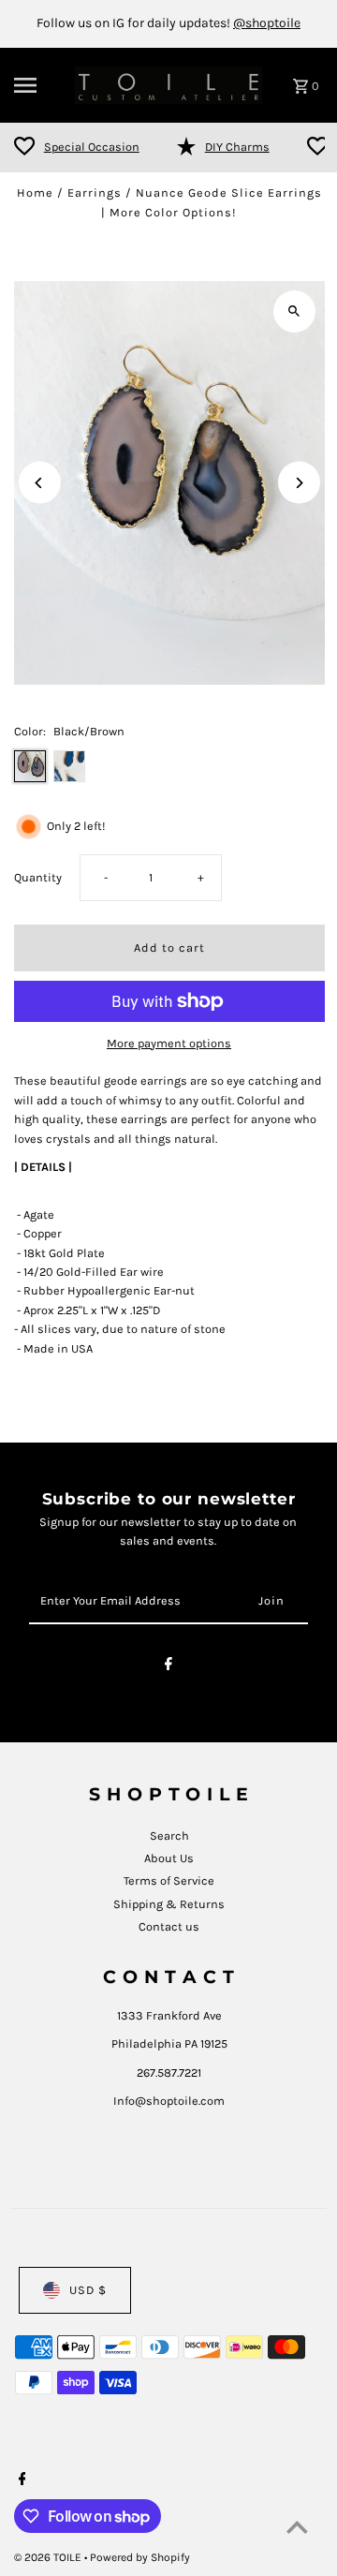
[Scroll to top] (297, 2527)
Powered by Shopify (140, 2557)
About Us (169, 1858)
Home (35, 192)
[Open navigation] (38, 85)
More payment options (169, 1043)
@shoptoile (267, 23)
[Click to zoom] (294, 311)
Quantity (38, 877)
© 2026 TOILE (49, 2557)
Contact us (169, 1926)
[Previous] (40, 483)
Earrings (95, 192)
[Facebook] (168, 1667)
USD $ (88, 2290)
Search (169, 1836)
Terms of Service (169, 1880)
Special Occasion (92, 147)
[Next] (299, 483)
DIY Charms (237, 147)
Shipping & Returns (169, 1904)
